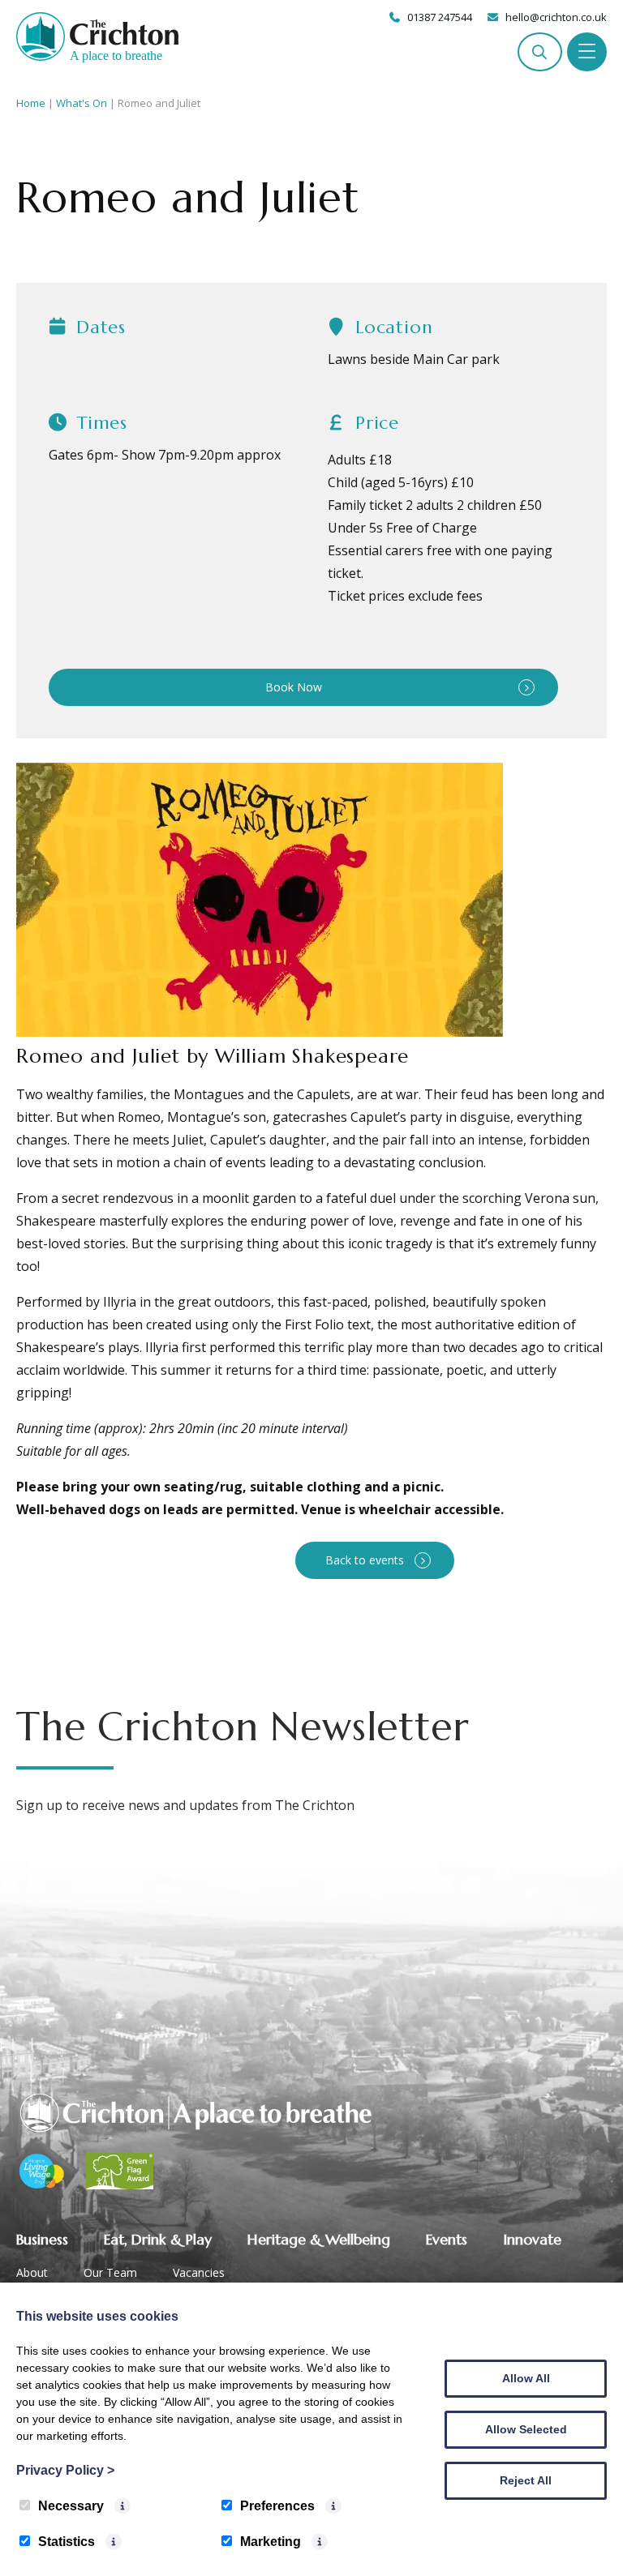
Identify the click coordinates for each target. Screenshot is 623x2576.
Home (31, 103)
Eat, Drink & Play (158, 2239)
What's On (82, 103)
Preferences (277, 2506)
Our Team (110, 2272)
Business (42, 2239)
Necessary (71, 2506)
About (32, 2272)
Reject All (526, 2480)
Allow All (526, 2378)
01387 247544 (440, 17)
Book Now (294, 687)
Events (447, 2239)
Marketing (271, 2542)
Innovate (532, 2239)
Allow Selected (526, 2429)
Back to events (365, 1560)
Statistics (67, 2542)
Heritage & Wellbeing (319, 2239)
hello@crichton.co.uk (556, 17)
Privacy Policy (65, 2470)
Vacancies (199, 2272)
